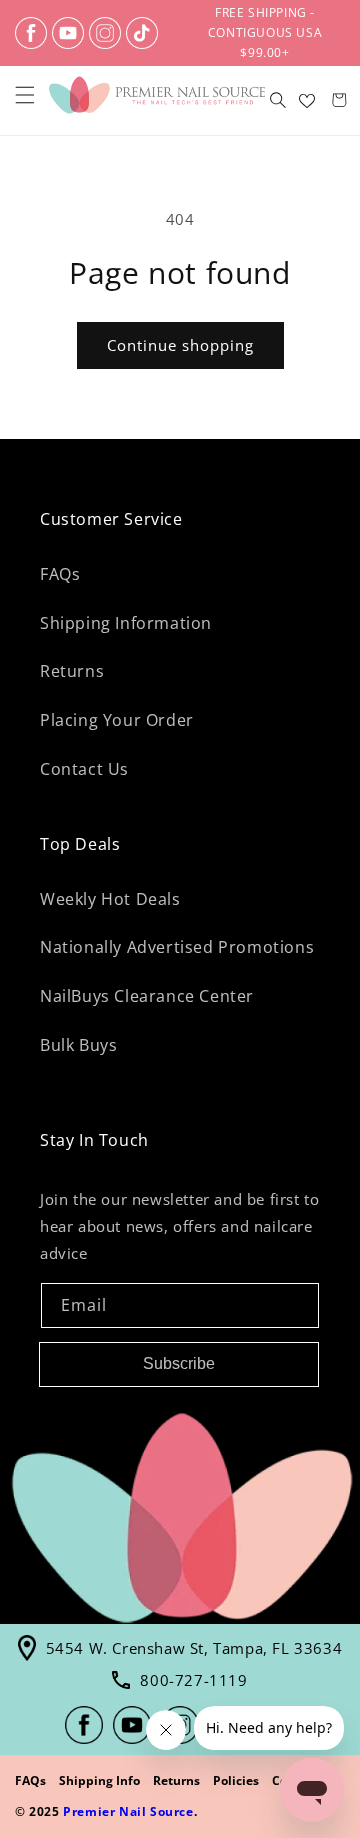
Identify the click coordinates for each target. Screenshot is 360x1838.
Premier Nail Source (128, 1811)
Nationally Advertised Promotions (177, 947)
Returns (72, 671)
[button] (25, 95)
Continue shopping (180, 345)
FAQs (60, 574)
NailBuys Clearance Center (147, 996)
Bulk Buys (78, 1045)
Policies (236, 1780)
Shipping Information (126, 623)
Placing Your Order (117, 720)
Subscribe (179, 1363)
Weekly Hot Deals (110, 899)
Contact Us (84, 769)
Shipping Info (99, 1780)
